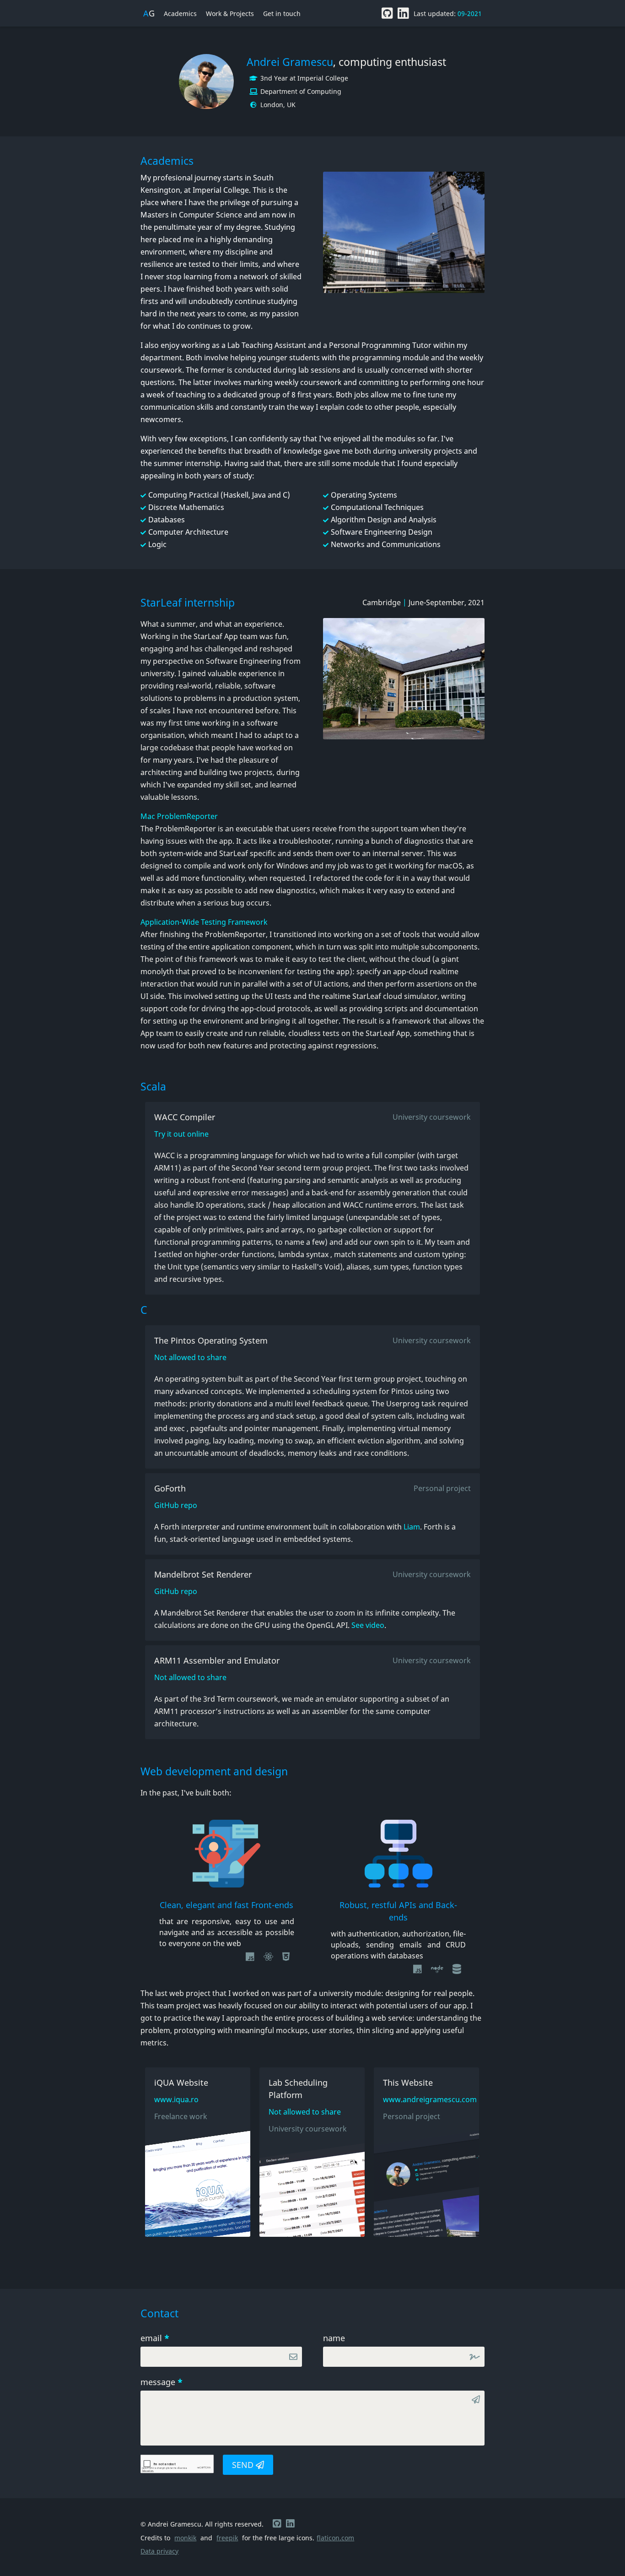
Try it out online (181, 1134)
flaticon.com (335, 2538)
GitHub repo (176, 1505)
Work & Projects (230, 14)
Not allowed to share (190, 1357)
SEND (244, 2465)
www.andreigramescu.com (426, 2099)
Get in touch (282, 14)
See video (368, 1625)
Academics (180, 14)
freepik (227, 2538)
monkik (185, 2538)
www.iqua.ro (176, 2099)
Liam (412, 1527)
